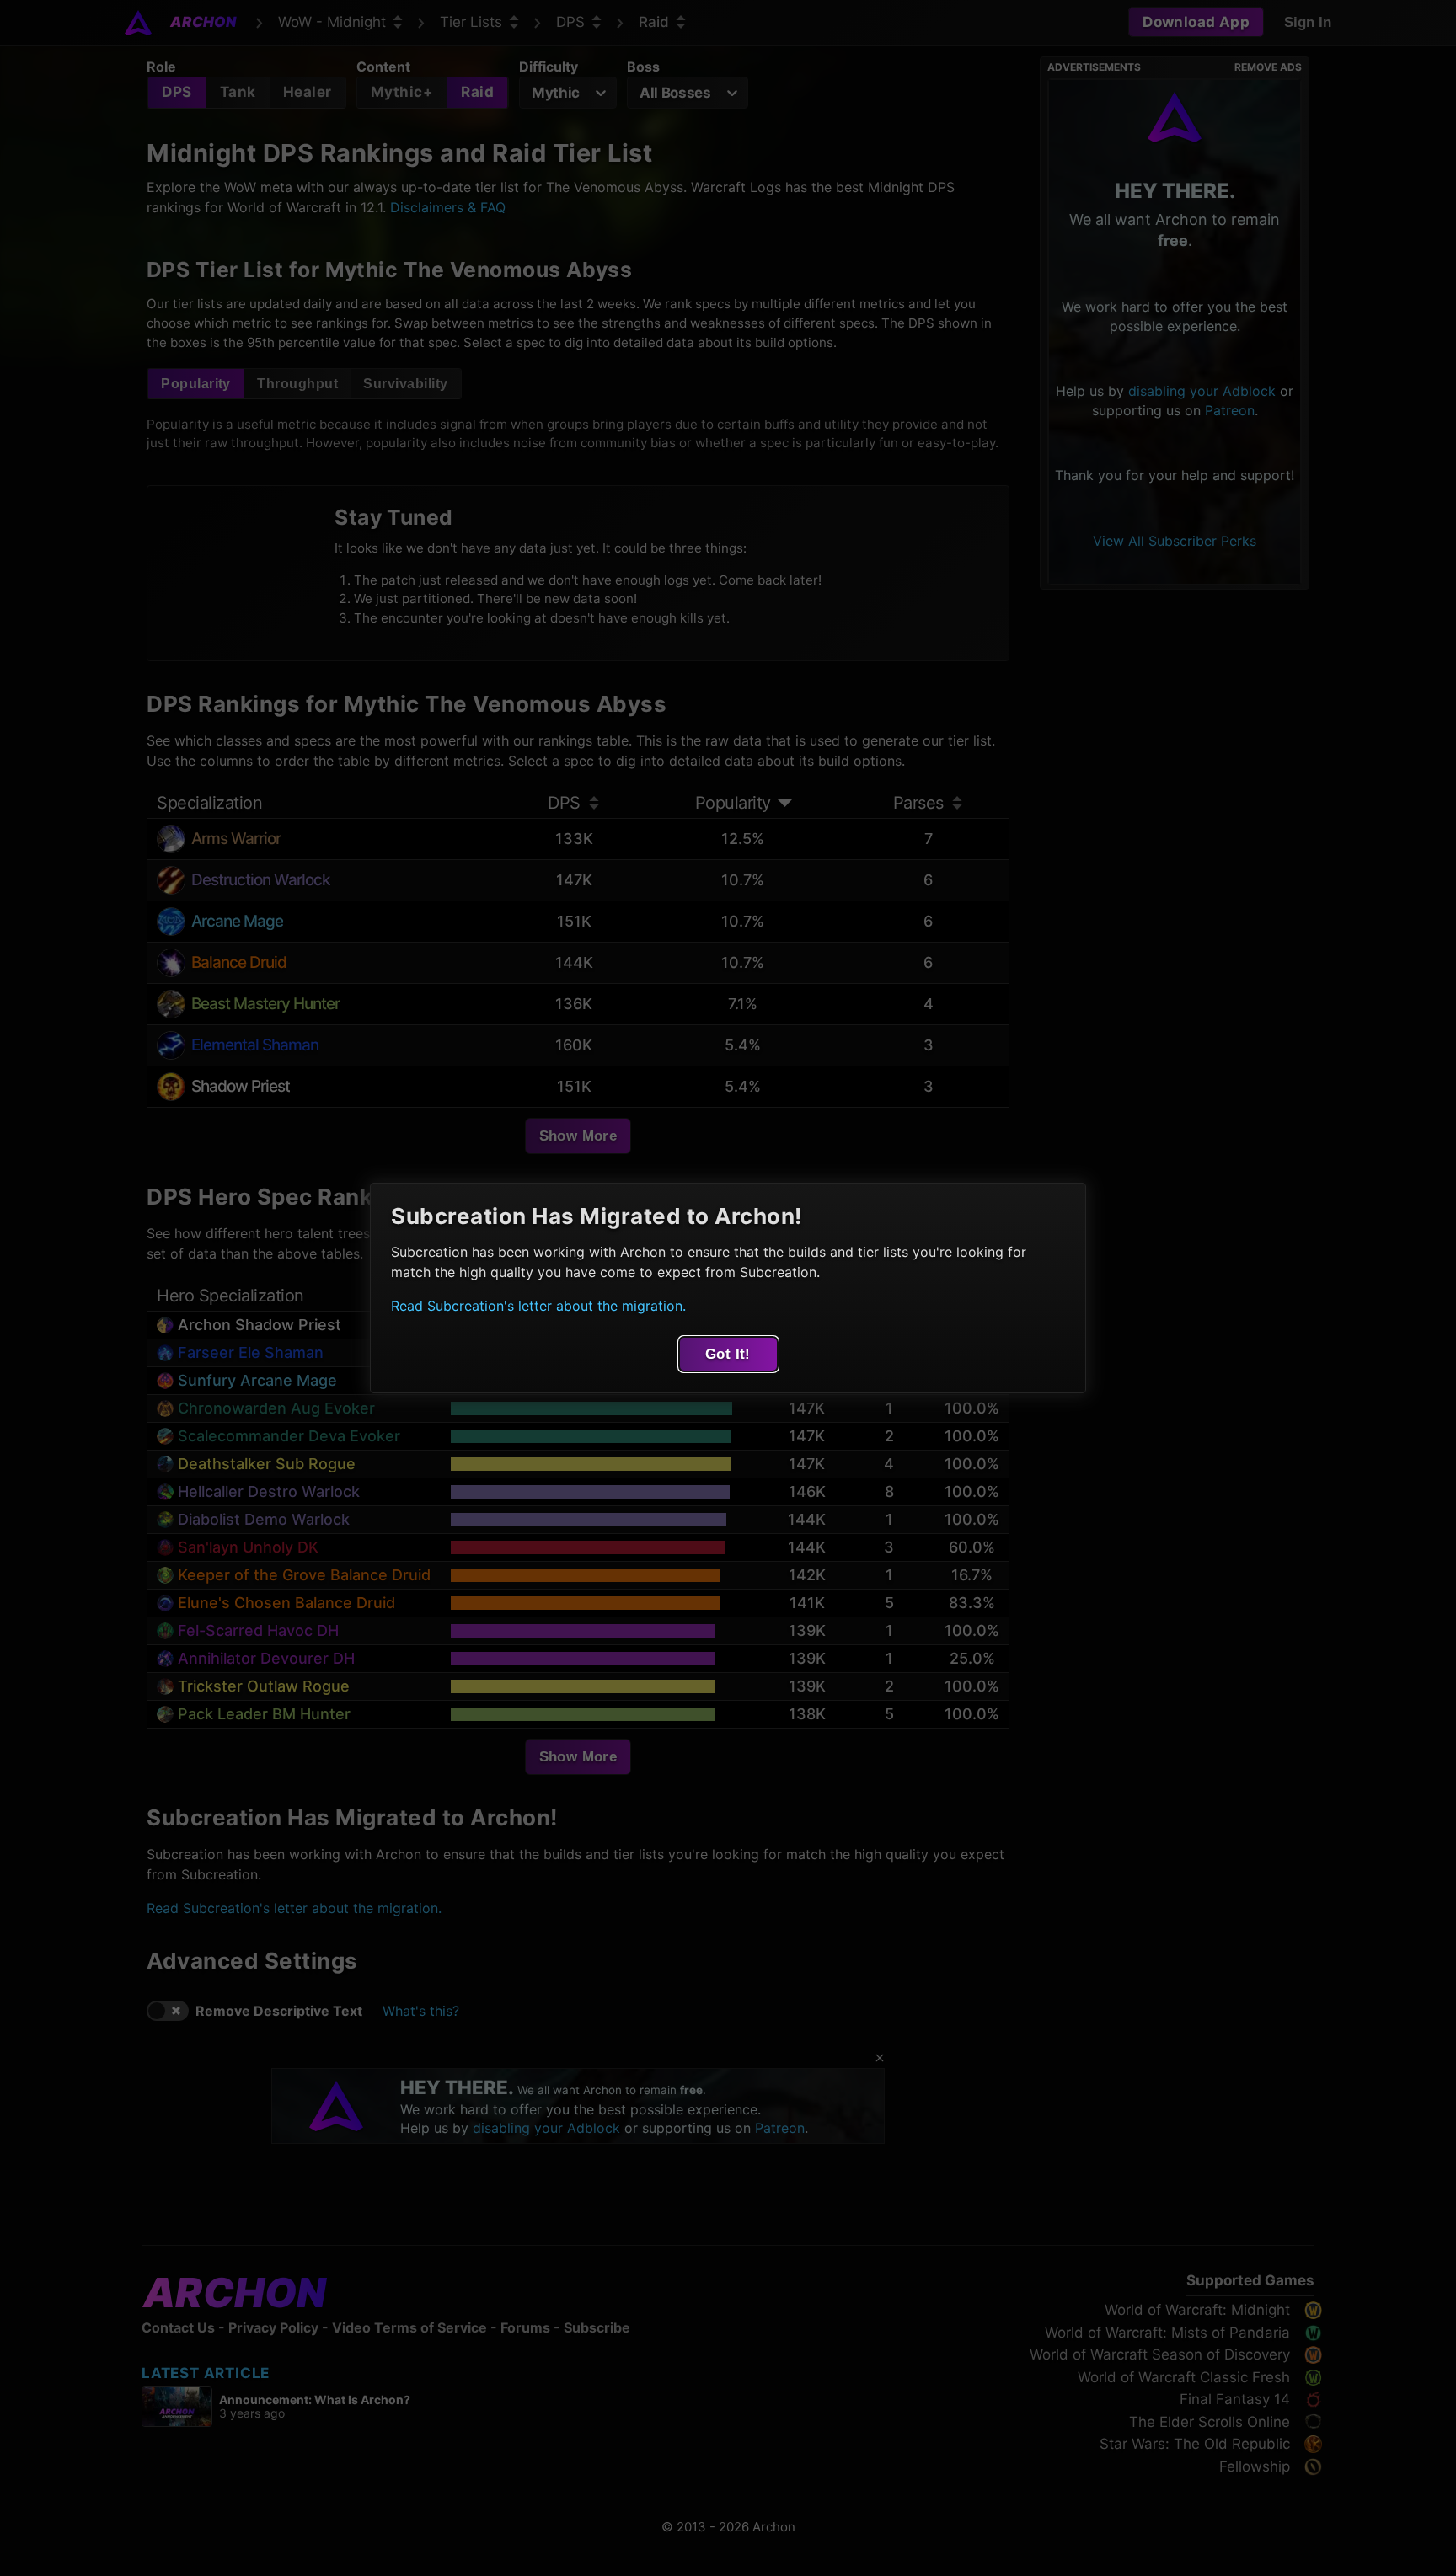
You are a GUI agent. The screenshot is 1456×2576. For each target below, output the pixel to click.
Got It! (728, 1354)
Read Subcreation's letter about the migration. (538, 1306)
